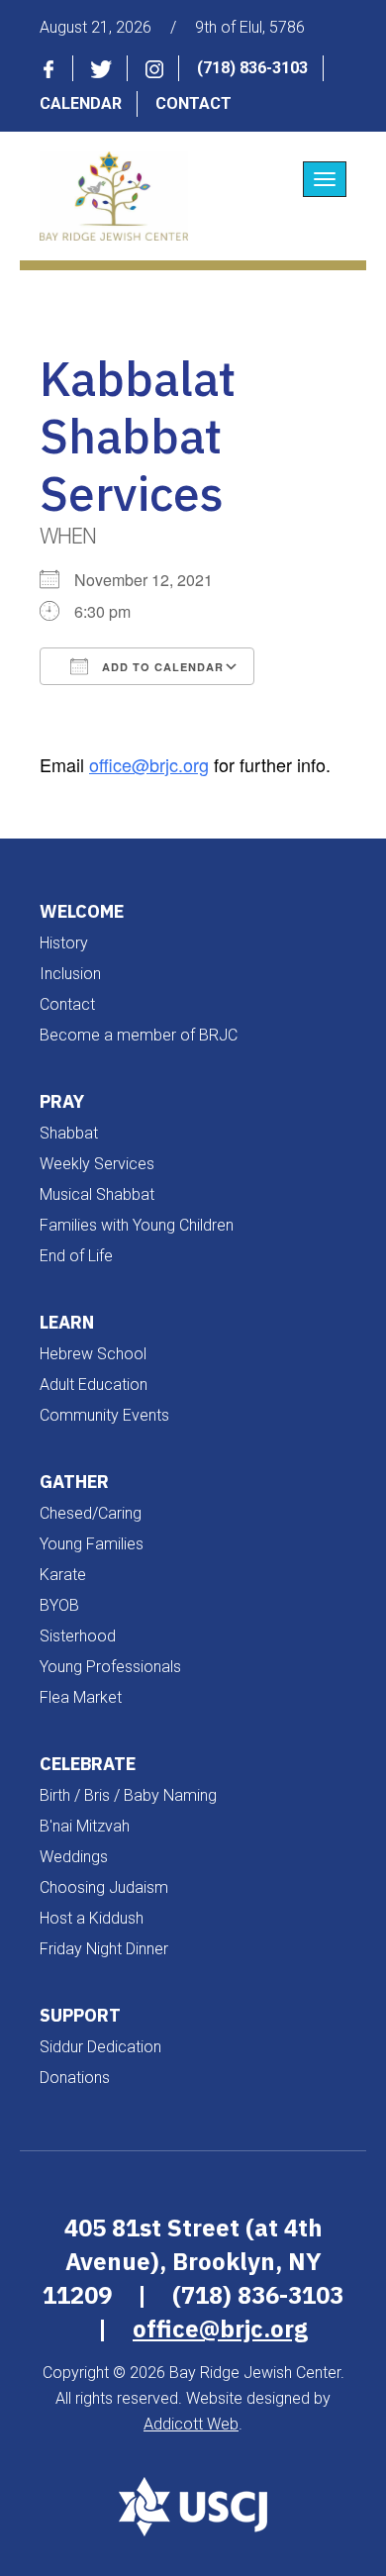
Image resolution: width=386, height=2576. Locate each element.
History (64, 943)
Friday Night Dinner (104, 1949)
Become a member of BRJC (139, 1035)
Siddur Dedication (100, 2047)
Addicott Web (191, 2424)
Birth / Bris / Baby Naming (128, 1795)
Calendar (81, 103)
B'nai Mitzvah (85, 1826)
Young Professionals (110, 1667)
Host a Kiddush (92, 1918)
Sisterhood (78, 1636)
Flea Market (81, 1697)
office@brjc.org (149, 764)
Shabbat (69, 1133)
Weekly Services (97, 1164)
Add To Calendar (161, 667)
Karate (63, 1575)
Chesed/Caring (91, 1513)
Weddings (74, 1857)
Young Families (92, 1544)
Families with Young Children (137, 1225)
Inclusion (70, 974)
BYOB (59, 1605)
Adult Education (94, 1385)
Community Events (104, 1415)
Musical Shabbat (97, 1194)
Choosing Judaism (104, 1887)
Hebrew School (93, 1354)
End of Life (76, 1256)
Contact (193, 103)
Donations (75, 2078)
